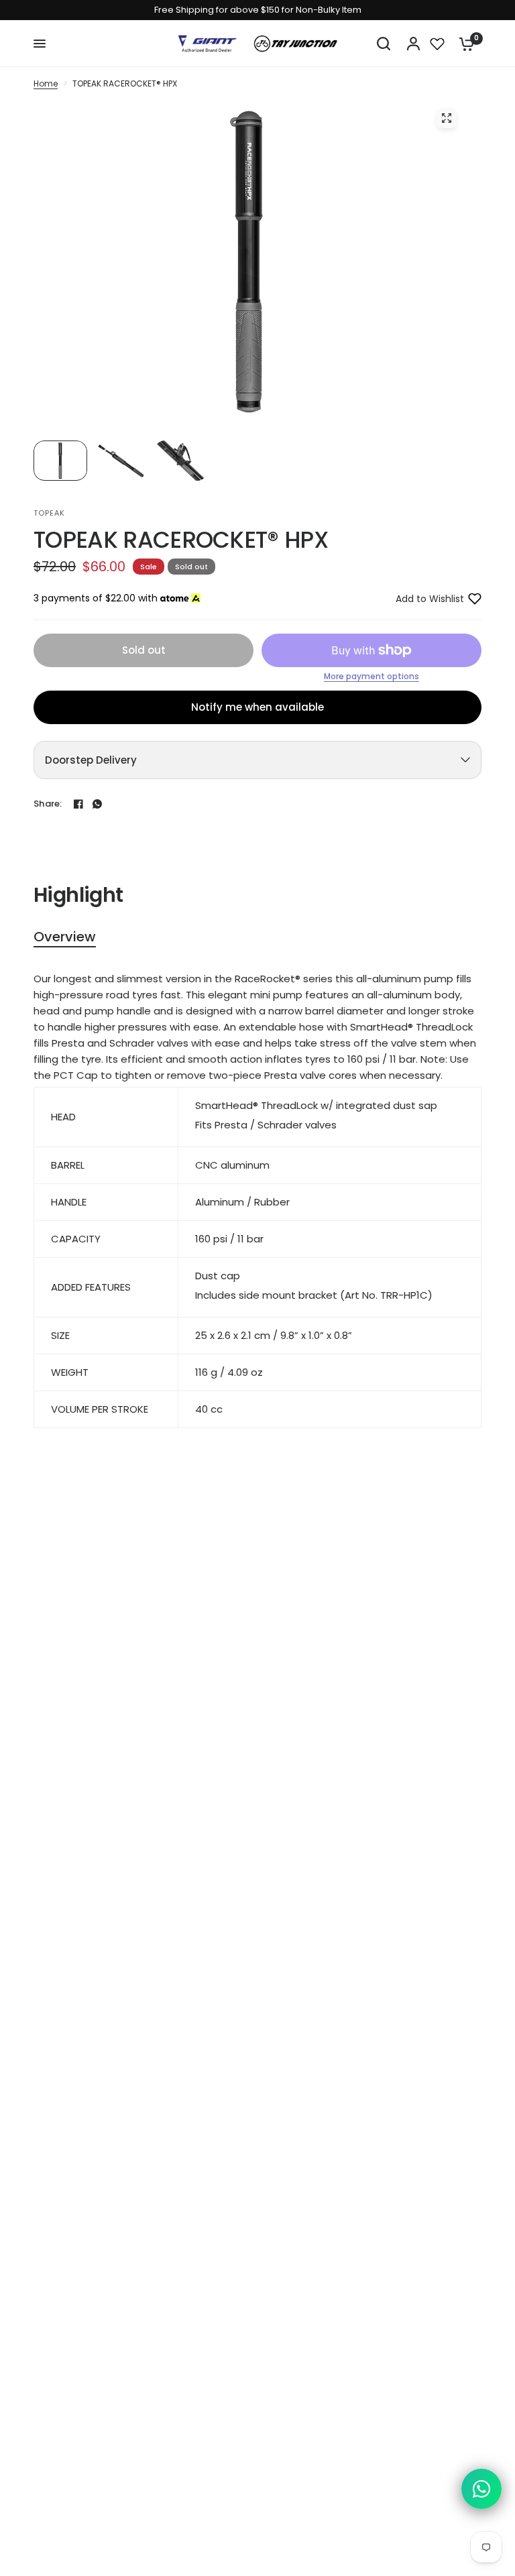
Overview (65, 937)
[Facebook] (78, 804)
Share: (48, 804)
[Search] (384, 44)
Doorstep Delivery (91, 760)
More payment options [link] (371, 677)
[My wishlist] (437, 44)
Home (46, 83)
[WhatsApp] (97, 804)
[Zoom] (447, 118)
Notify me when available (257, 707)
